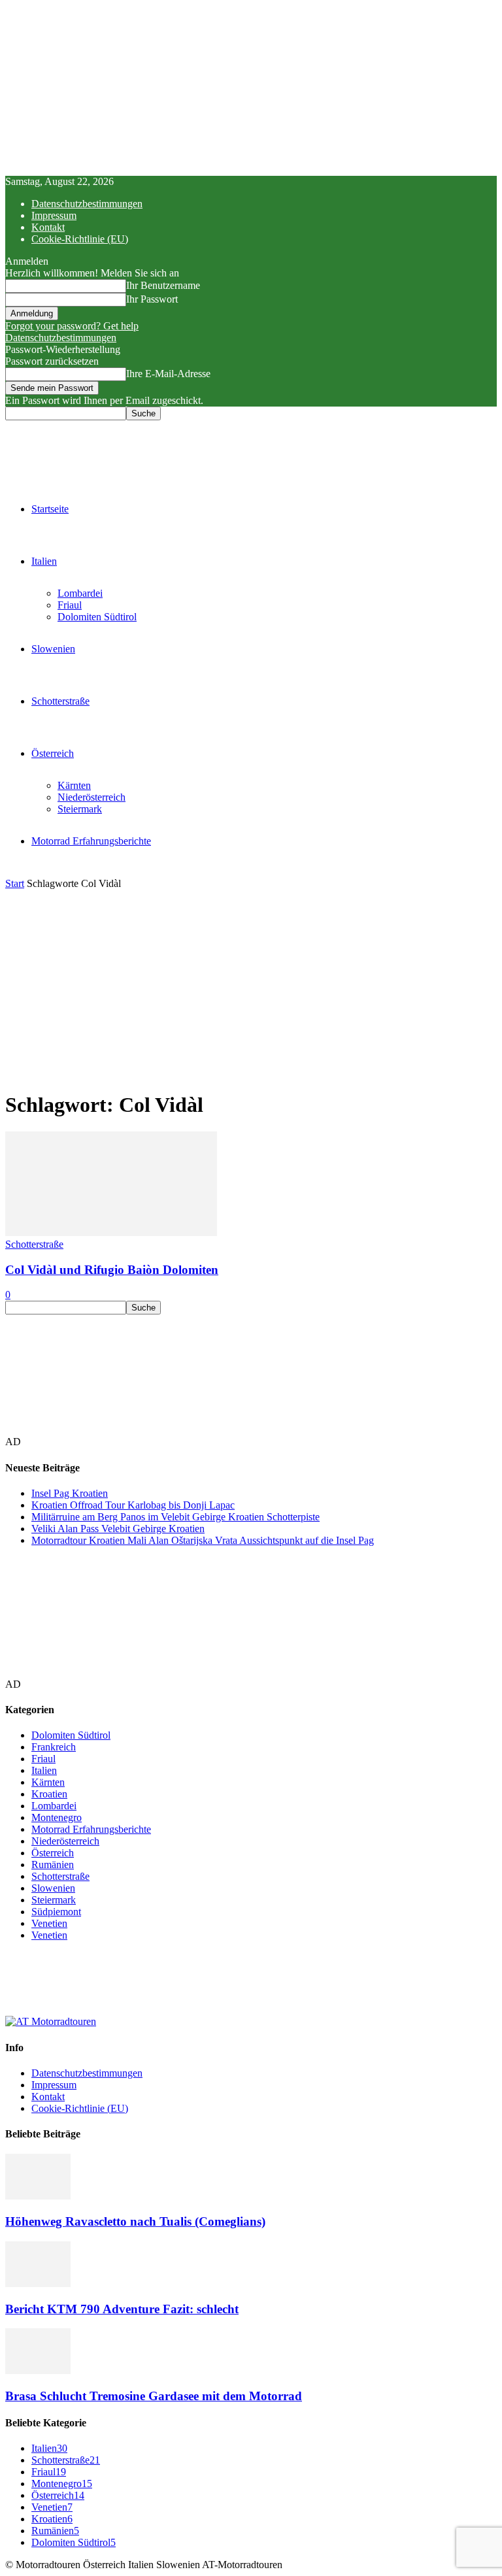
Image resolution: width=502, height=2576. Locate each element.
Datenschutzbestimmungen (87, 204)
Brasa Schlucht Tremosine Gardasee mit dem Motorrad (154, 2396)
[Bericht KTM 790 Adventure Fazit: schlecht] (38, 2283)
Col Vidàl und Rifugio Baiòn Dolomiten (112, 1270)
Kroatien (49, 1794)
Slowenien (53, 649)
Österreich (53, 753)
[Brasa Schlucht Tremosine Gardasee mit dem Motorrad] (38, 2370)
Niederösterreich (92, 797)
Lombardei (80, 593)
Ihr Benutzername (163, 285)
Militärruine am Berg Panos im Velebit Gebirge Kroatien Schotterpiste (176, 1517)
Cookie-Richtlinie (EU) (80, 239)
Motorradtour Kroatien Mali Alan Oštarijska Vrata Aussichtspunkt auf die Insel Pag (203, 1540)
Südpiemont (56, 1912)
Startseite (50, 509)
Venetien (49, 1923)
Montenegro (57, 1817)
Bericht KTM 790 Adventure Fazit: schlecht (122, 2309)
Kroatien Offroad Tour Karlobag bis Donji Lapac (133, 1505)
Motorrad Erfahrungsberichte (91, 841)
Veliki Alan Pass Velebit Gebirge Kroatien (118, 1529)
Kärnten (74, 785)
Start (15, 883)
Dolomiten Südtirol (97, 617)
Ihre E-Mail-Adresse (168, 374)
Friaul (70, 605)
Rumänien (53, 1865)
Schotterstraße (60, 701)
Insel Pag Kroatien (70, 1493)
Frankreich (54, 1747)
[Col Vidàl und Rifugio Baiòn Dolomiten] (111, 1232)
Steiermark (80, 809)
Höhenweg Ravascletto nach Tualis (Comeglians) (135, 2221)
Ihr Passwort (152, 299)
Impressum (54, 215)
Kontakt (48, 227)
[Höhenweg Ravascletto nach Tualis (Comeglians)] (38, 2196)
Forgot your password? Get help (72, 326)
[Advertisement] (251, 988)
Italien (44, 561)
